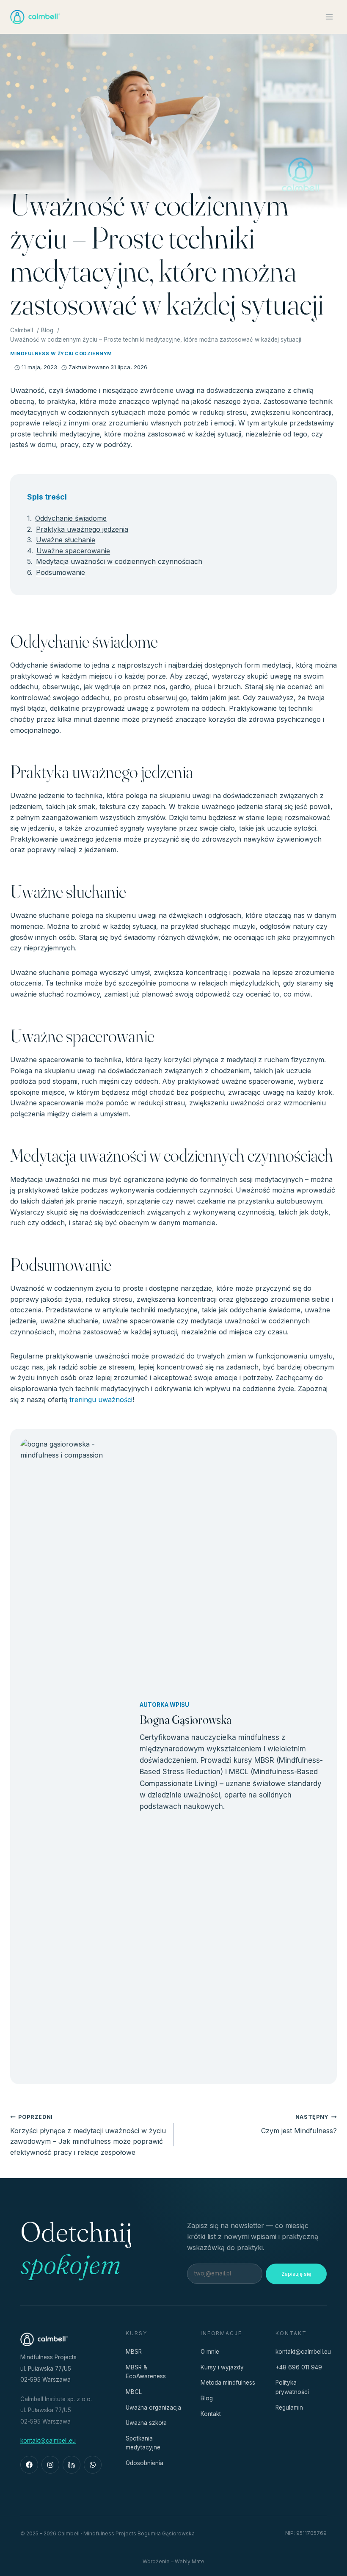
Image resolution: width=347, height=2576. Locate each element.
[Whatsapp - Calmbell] (93, 2465)
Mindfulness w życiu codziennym (61, 353)
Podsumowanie (61, 572)
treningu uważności (101, 1400)
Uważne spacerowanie (73, 551)
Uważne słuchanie (66, 540)
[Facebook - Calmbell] (29, 2465)
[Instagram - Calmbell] (50, 2465)
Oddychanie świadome (71, 518)
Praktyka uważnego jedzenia (82, 529)
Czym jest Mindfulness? (299, 2124)
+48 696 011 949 (299, 2367)
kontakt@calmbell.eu (48, 2441)
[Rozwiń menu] (329, 17)
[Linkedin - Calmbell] (72, 2465)
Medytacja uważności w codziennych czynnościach (119, 561)
